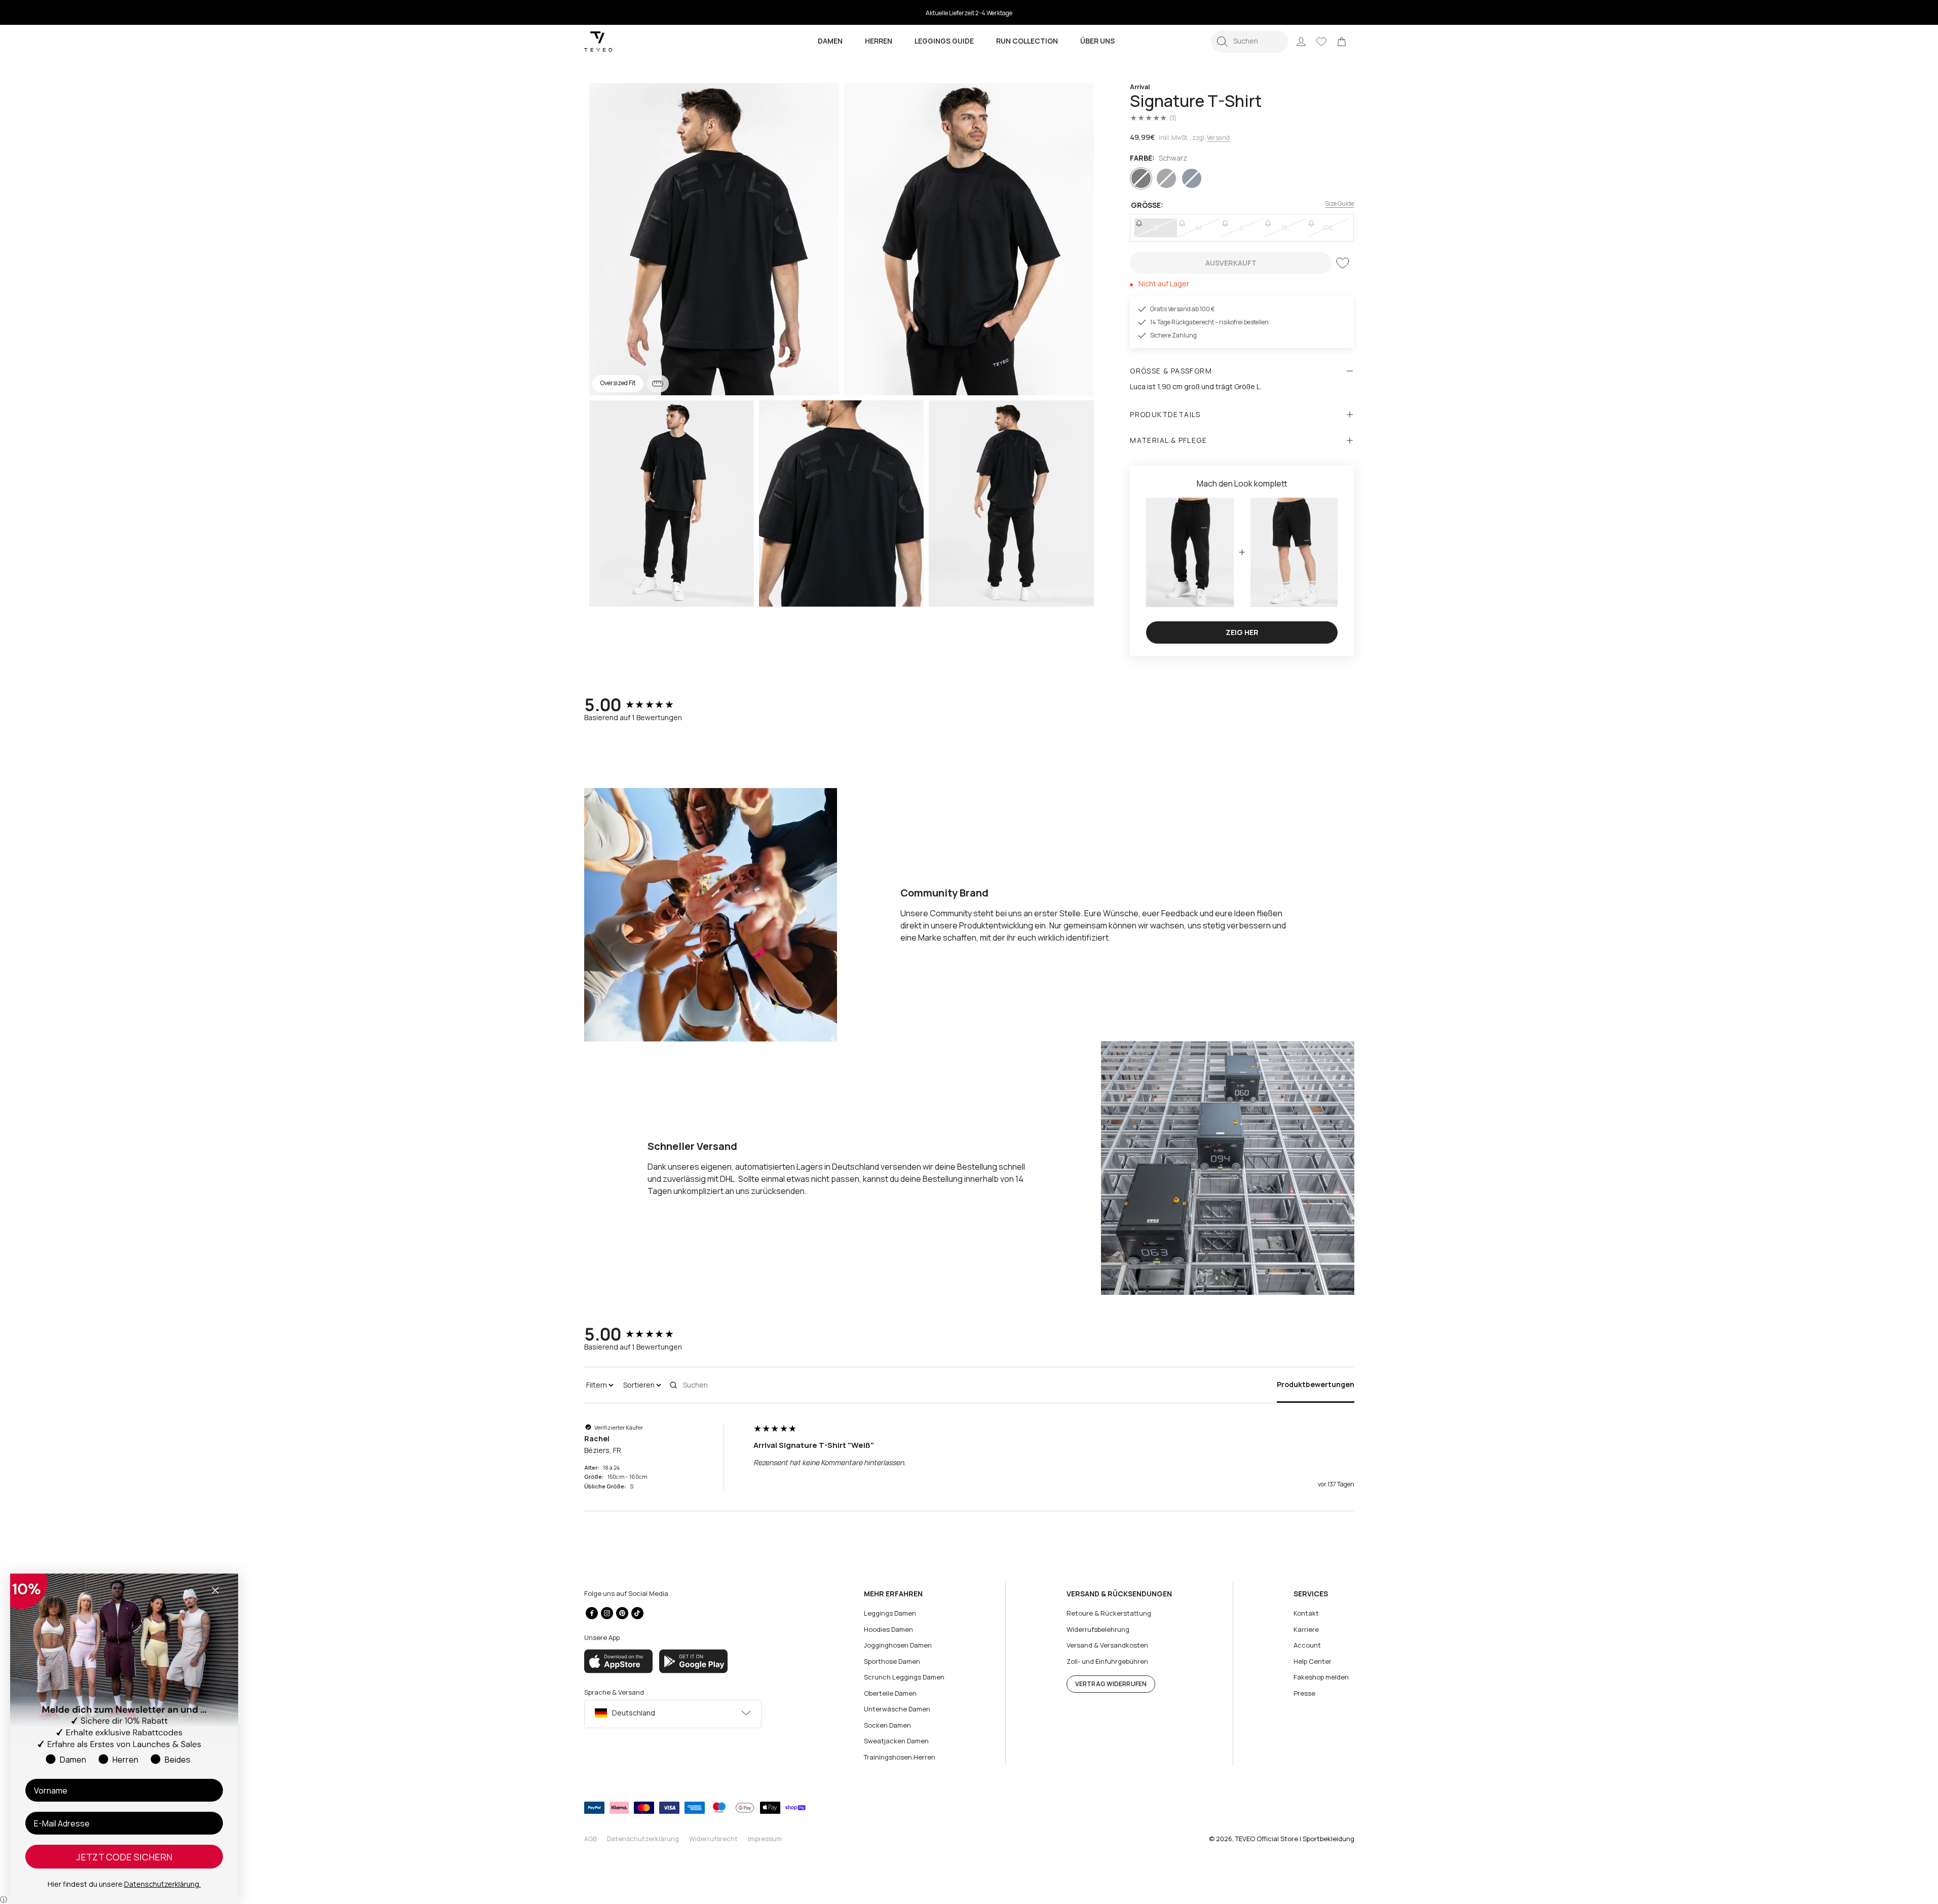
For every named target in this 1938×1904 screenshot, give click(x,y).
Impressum (765, 1839)
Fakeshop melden (1321, 1677)
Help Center (1313, 1661)
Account (1307, 1645)
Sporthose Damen (892, 1661)
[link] (1342, 42)
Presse (1304, 1693)
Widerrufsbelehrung (1098, 1629)
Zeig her (1242, 632)
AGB (591, 1839)
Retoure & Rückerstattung (1109, 1613)
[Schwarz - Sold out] (1141, 178)
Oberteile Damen (890, 1693)
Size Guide (1339, 203)
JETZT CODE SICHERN (124, 1857)
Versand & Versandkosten (1107, 1645)
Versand (1218, 138)
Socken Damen (887, 1725)
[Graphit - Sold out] (1166, 178)
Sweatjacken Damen (896, 1741)
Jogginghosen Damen (898, 1645)
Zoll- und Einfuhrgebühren (1107, 1661)
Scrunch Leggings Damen (904, 1677)
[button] (1250, 42)
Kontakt (1306, 1613)
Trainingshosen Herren (900, 1757)
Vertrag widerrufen (1111, 1684)
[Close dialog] (215, 1590)
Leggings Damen (890, 1613)
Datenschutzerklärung (643, 1839)
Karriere (1306, 1629)
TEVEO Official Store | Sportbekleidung (1295, 1839)
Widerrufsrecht (713, 1839)
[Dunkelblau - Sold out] (1192, 178)
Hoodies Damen (888, 1629)
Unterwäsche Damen (897, 1709)
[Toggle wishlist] (1343, 263)
